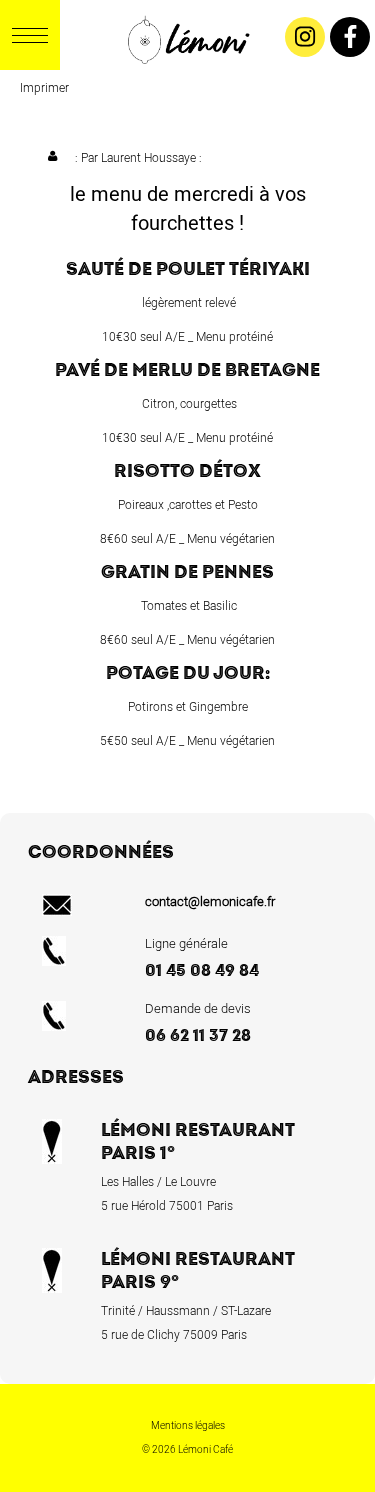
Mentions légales (188, 1426)
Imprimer (44, 88)
